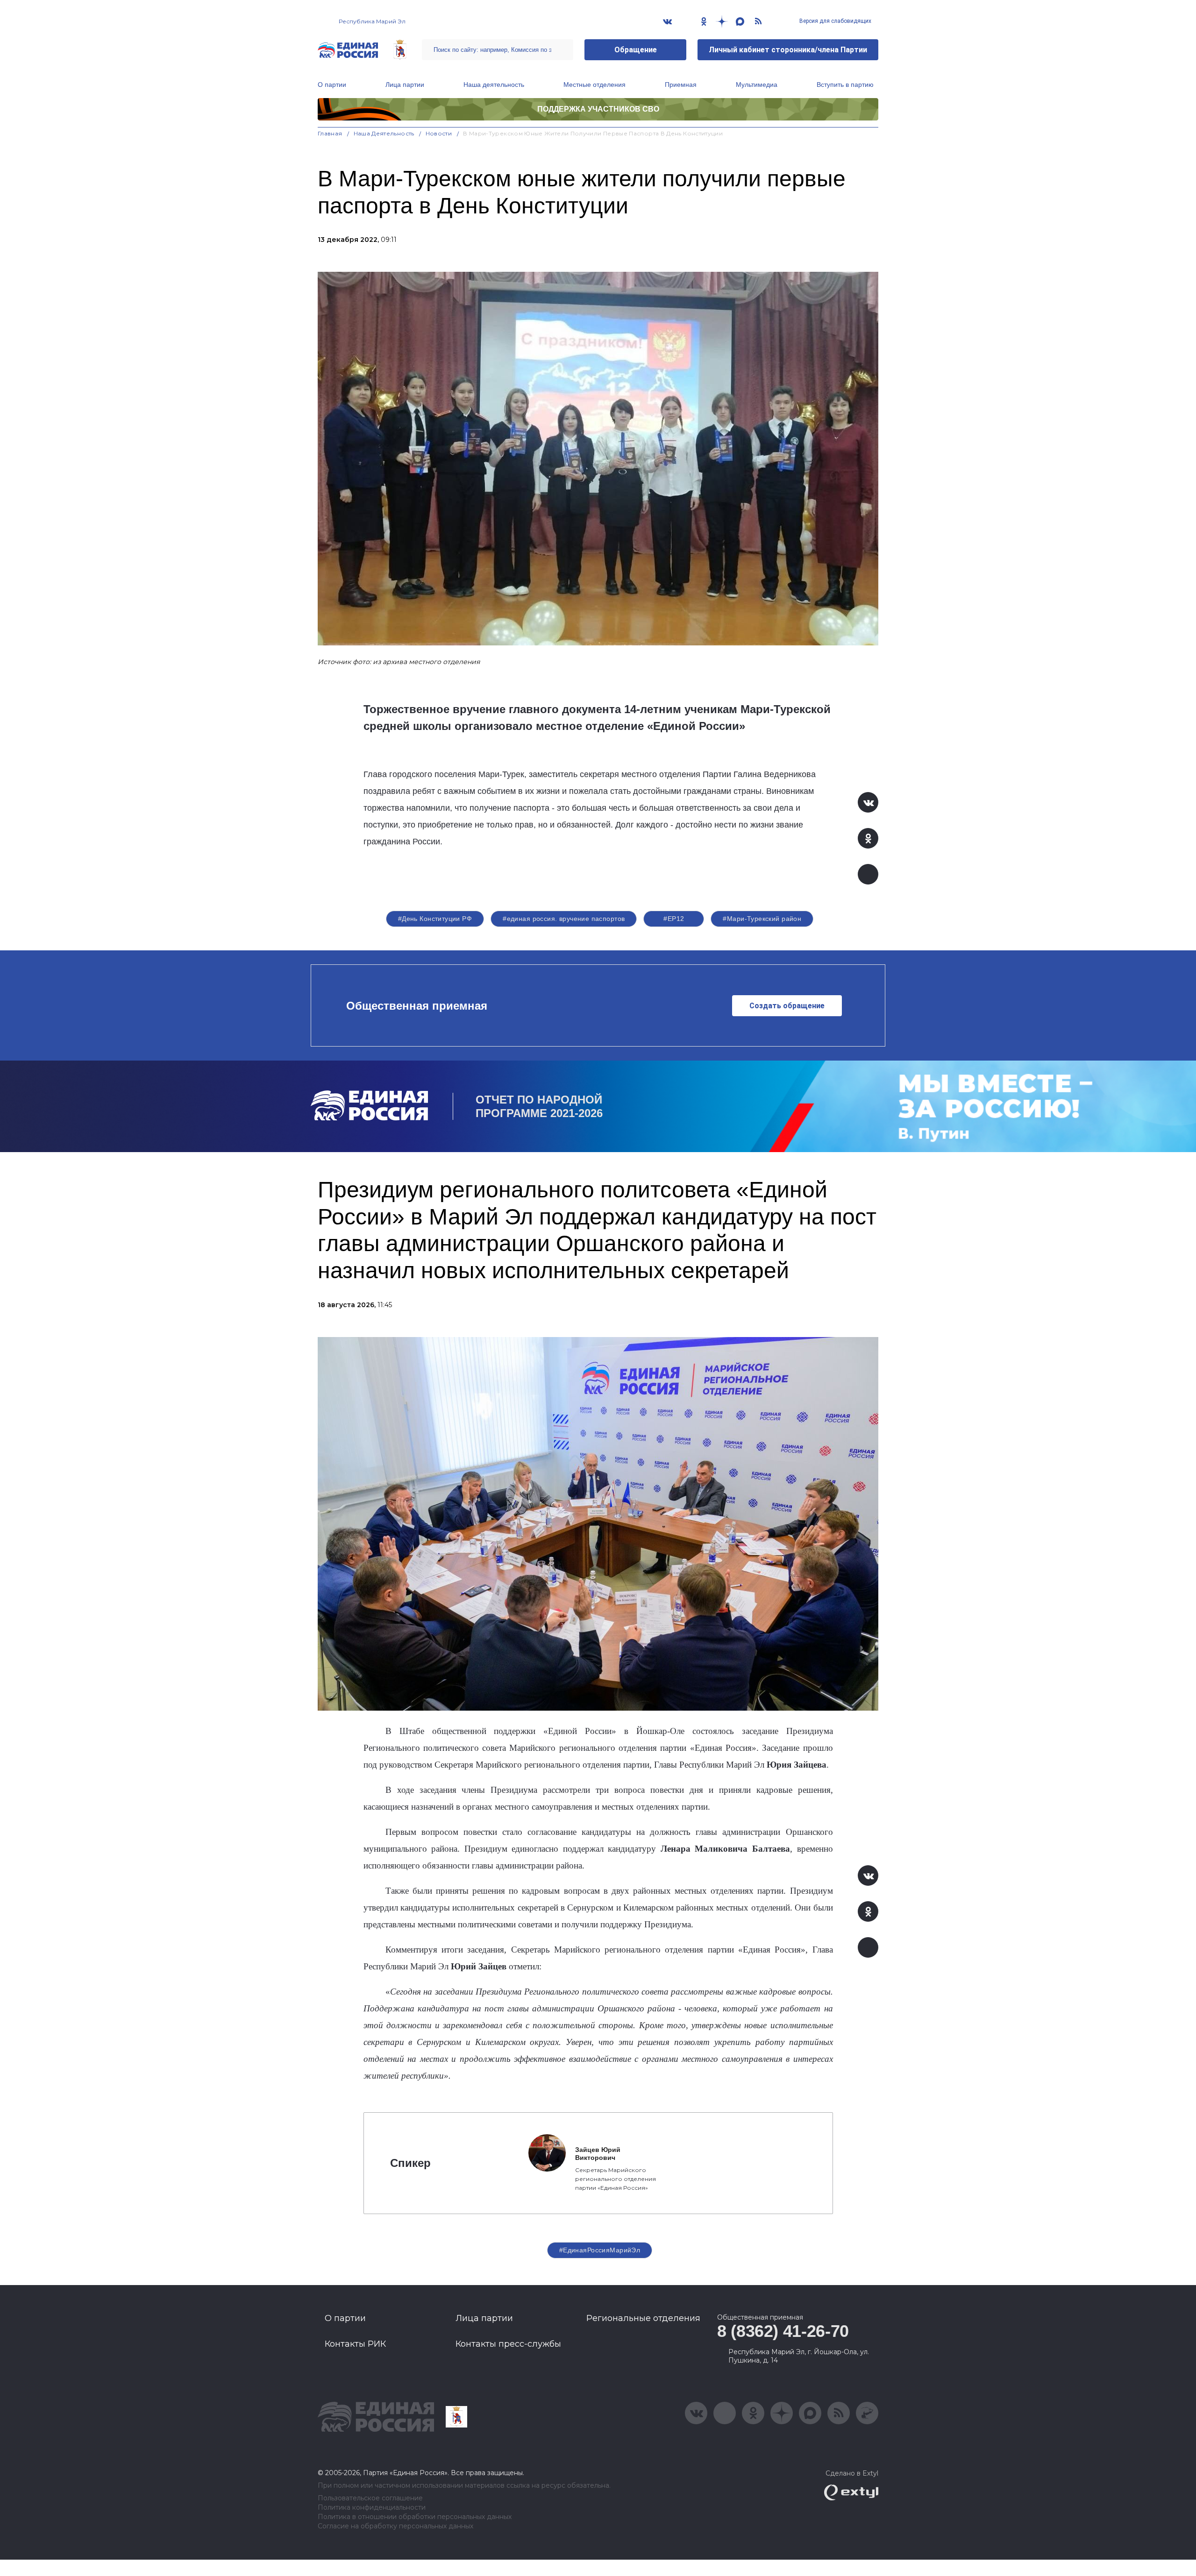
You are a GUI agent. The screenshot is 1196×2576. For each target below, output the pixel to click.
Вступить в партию (845, 85)
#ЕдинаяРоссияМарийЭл (600, 2250)
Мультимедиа (757, 85)
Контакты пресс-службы (508, 2344)
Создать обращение (787, 1006)
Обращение (636, 50)
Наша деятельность (494, 85)
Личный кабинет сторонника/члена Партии (788, 50)
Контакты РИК (355, 2344)
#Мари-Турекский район (762, 919)
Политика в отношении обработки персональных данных (415, 2517)
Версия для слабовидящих (835, 21)
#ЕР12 (674, 919)
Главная (330, 133)
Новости (439, 133)
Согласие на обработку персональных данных (395, 2526)
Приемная (681, 85)
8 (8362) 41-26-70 (783, 2331)
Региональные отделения (643, 2318)
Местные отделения (594, 85)
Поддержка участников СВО (598, 109)
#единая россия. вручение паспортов (564, 919)
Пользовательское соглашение (370, 2498)
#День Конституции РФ (435, 919)
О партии (332, 85)
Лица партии (405, 85)
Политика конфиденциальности (372, 2508)
